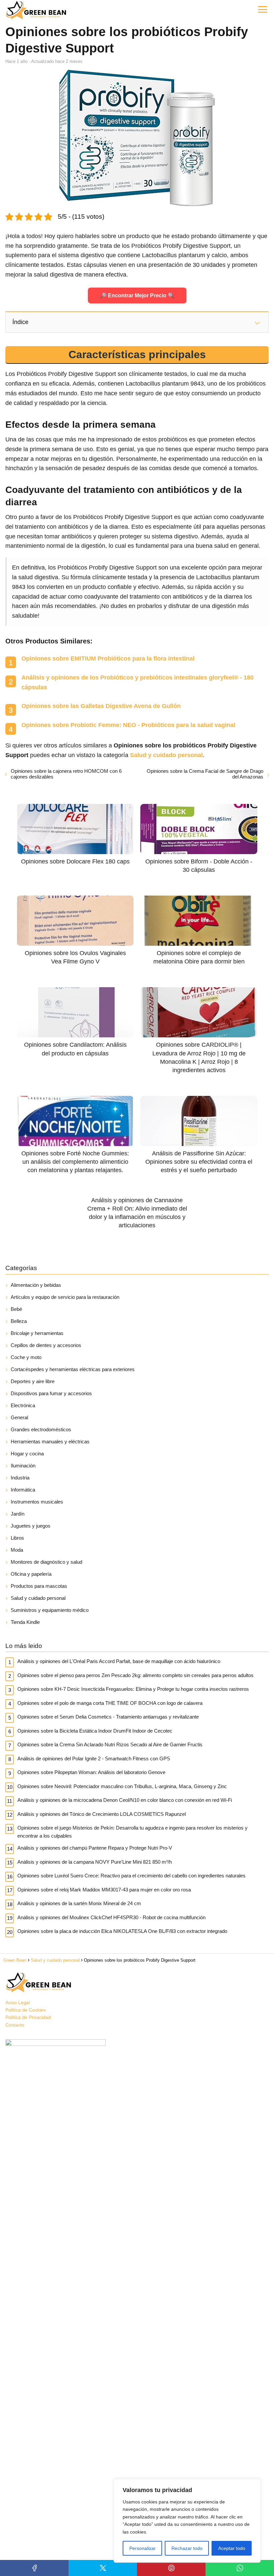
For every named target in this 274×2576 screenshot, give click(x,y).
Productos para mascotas (39, 1586)
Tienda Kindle (25, 1622)
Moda (17, 1550)
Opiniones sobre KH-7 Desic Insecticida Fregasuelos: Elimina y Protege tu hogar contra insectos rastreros (133, 1689)
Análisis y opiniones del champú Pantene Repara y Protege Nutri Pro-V (95, 1848)
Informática (23, 1490)
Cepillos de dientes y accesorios (46, 1345)
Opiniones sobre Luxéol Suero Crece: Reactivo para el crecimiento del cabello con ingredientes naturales (131, 1876)
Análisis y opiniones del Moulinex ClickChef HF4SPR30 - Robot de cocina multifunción (111, 1917)
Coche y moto (26, 1357)
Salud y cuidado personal (38, 1598)
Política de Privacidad (28, 2017)
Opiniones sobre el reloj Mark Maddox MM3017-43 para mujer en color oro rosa (104, 1890)
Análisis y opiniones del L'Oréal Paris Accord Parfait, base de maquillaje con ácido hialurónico (119, 1661)
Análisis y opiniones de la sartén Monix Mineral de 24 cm (79, 1903)
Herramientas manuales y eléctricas (50, 1441)
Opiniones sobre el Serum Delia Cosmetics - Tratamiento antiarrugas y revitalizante (108, 1717)
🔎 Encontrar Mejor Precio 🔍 (137, 295)
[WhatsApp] (240, 2568)
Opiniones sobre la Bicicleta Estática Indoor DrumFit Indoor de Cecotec (95, 1731)
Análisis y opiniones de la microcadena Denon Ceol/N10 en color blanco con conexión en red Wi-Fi (125, 1800)
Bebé (16, 1309)
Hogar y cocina (27, 1454)
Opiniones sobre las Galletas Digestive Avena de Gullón (101, 706)
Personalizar (143, 2548)
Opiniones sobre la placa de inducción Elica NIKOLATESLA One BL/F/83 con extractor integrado (122, 1931)
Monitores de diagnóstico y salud (46, 1562)
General (19, 1417)
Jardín (18, 1514)
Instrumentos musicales (37, 1502)
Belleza (19, 1321)
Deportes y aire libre (33, 1381)
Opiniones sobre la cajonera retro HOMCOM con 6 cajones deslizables (66, 774)
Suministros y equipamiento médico (50, 1610)
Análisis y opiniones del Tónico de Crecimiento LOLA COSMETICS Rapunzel (102, 1814)
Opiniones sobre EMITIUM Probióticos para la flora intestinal (108, 658)
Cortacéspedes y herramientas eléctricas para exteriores (73, 1369)
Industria (20, 1478)
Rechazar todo (187, 2548)
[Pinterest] (171, 2568)
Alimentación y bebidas (36, 1285)
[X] (103, 2568)
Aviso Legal (18, 2002)
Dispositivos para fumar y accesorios (51, 1393)
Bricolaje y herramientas (37, 1333)
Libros (17, 1538)
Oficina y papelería (31, 1574)
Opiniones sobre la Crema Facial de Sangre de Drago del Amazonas (205, 774)
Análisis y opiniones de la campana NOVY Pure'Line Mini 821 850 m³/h (95, 1862)
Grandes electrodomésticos (41, 1429)
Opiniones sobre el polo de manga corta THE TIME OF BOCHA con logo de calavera (110, 1703)
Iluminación (23, 1466)
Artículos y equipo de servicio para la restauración (65, 1297)
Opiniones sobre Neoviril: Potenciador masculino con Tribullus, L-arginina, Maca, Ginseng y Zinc (122, 1786)
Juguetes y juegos (31, 1526)
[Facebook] (34, 2568)
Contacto (15, 2025)
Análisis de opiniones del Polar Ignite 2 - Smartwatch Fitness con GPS (94, 1759)
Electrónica (23, 1405)
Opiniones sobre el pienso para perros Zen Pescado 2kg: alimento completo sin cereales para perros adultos (135, 1675)
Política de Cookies (26, 2010)
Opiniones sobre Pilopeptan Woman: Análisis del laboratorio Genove (91, 1772)
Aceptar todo (232, 2548)
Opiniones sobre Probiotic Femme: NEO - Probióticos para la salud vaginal (128, 725)
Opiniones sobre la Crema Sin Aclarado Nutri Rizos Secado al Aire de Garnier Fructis (110, 1744)
